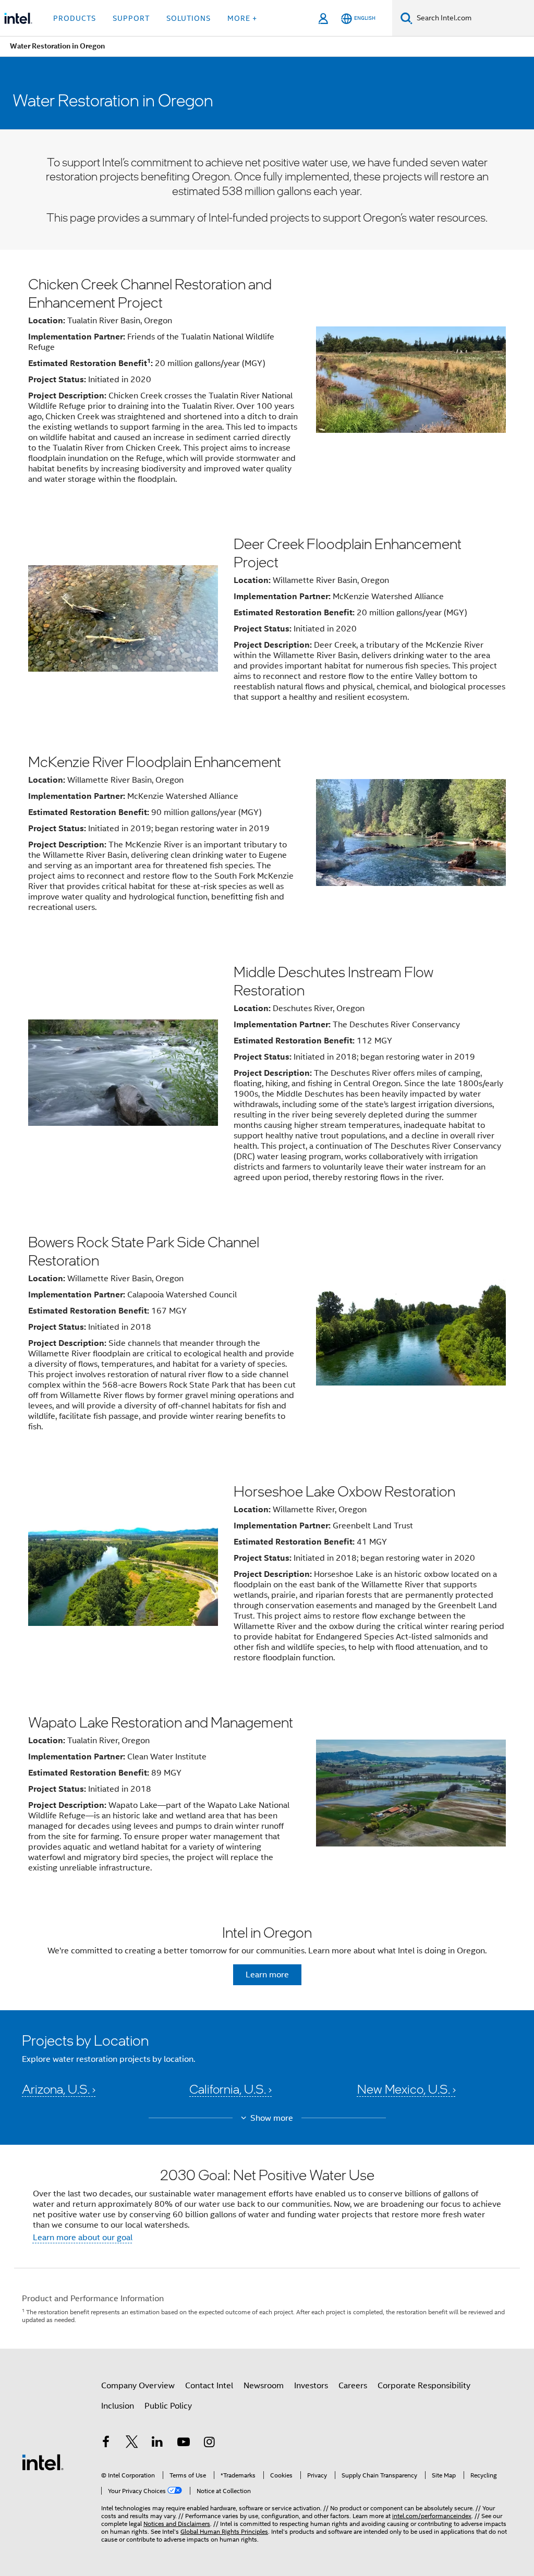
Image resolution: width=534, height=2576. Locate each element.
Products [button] (75, 18)
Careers (353, 2386)
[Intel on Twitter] (132, 2444)
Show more (272, 2118)
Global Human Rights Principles (224, 2531)
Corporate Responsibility (424, 2386)
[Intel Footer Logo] (43, 2462)
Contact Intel (209, 2386)
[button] (267, 2068)
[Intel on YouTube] (184, 2444)
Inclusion (118, 2406)
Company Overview (138, 2386)
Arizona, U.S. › (59, 2089)
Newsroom (264, 2386)
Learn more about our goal (83, 2238)
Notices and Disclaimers (177, 2524)
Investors (311, 2386)
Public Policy (168, 2406)
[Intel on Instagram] (209, 2444)
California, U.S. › (230, 2089)
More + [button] (242, 18)
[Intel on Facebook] (106, 2444)
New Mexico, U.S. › (406, 2089)
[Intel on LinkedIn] (157, 2444)
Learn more (267, 1975)
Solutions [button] (189, 18)
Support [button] (131, 18)
